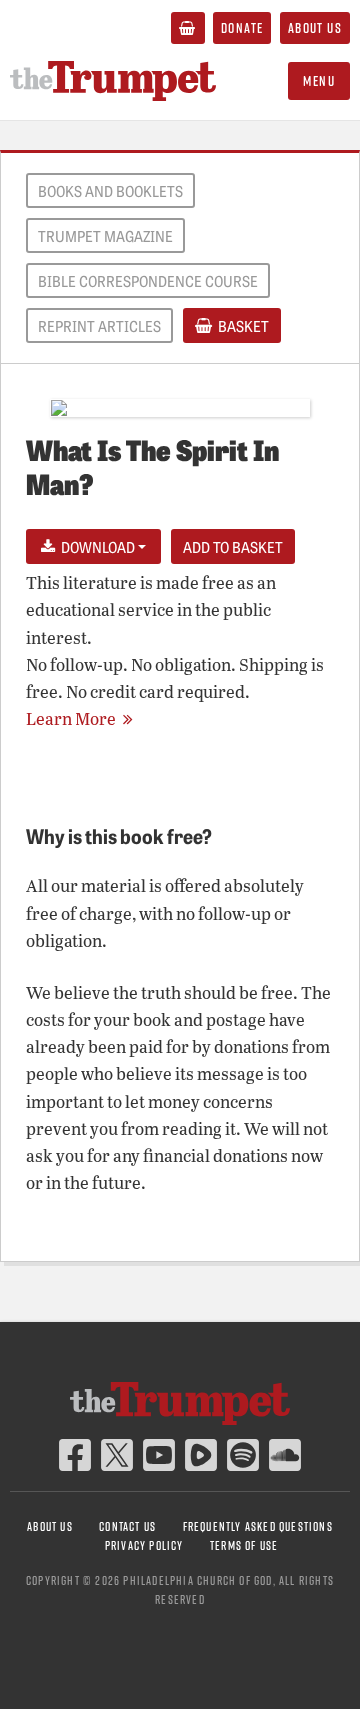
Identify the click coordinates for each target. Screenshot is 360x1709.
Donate (242, 27)
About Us (315, 27)
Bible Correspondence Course (148, 281)
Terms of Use (244, 1545)
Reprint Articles (99, 326)
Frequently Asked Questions (258, 1526)
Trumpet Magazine (105, 236)
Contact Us (127, 1526)
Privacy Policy (144, 1545)
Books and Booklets (110, 191)
